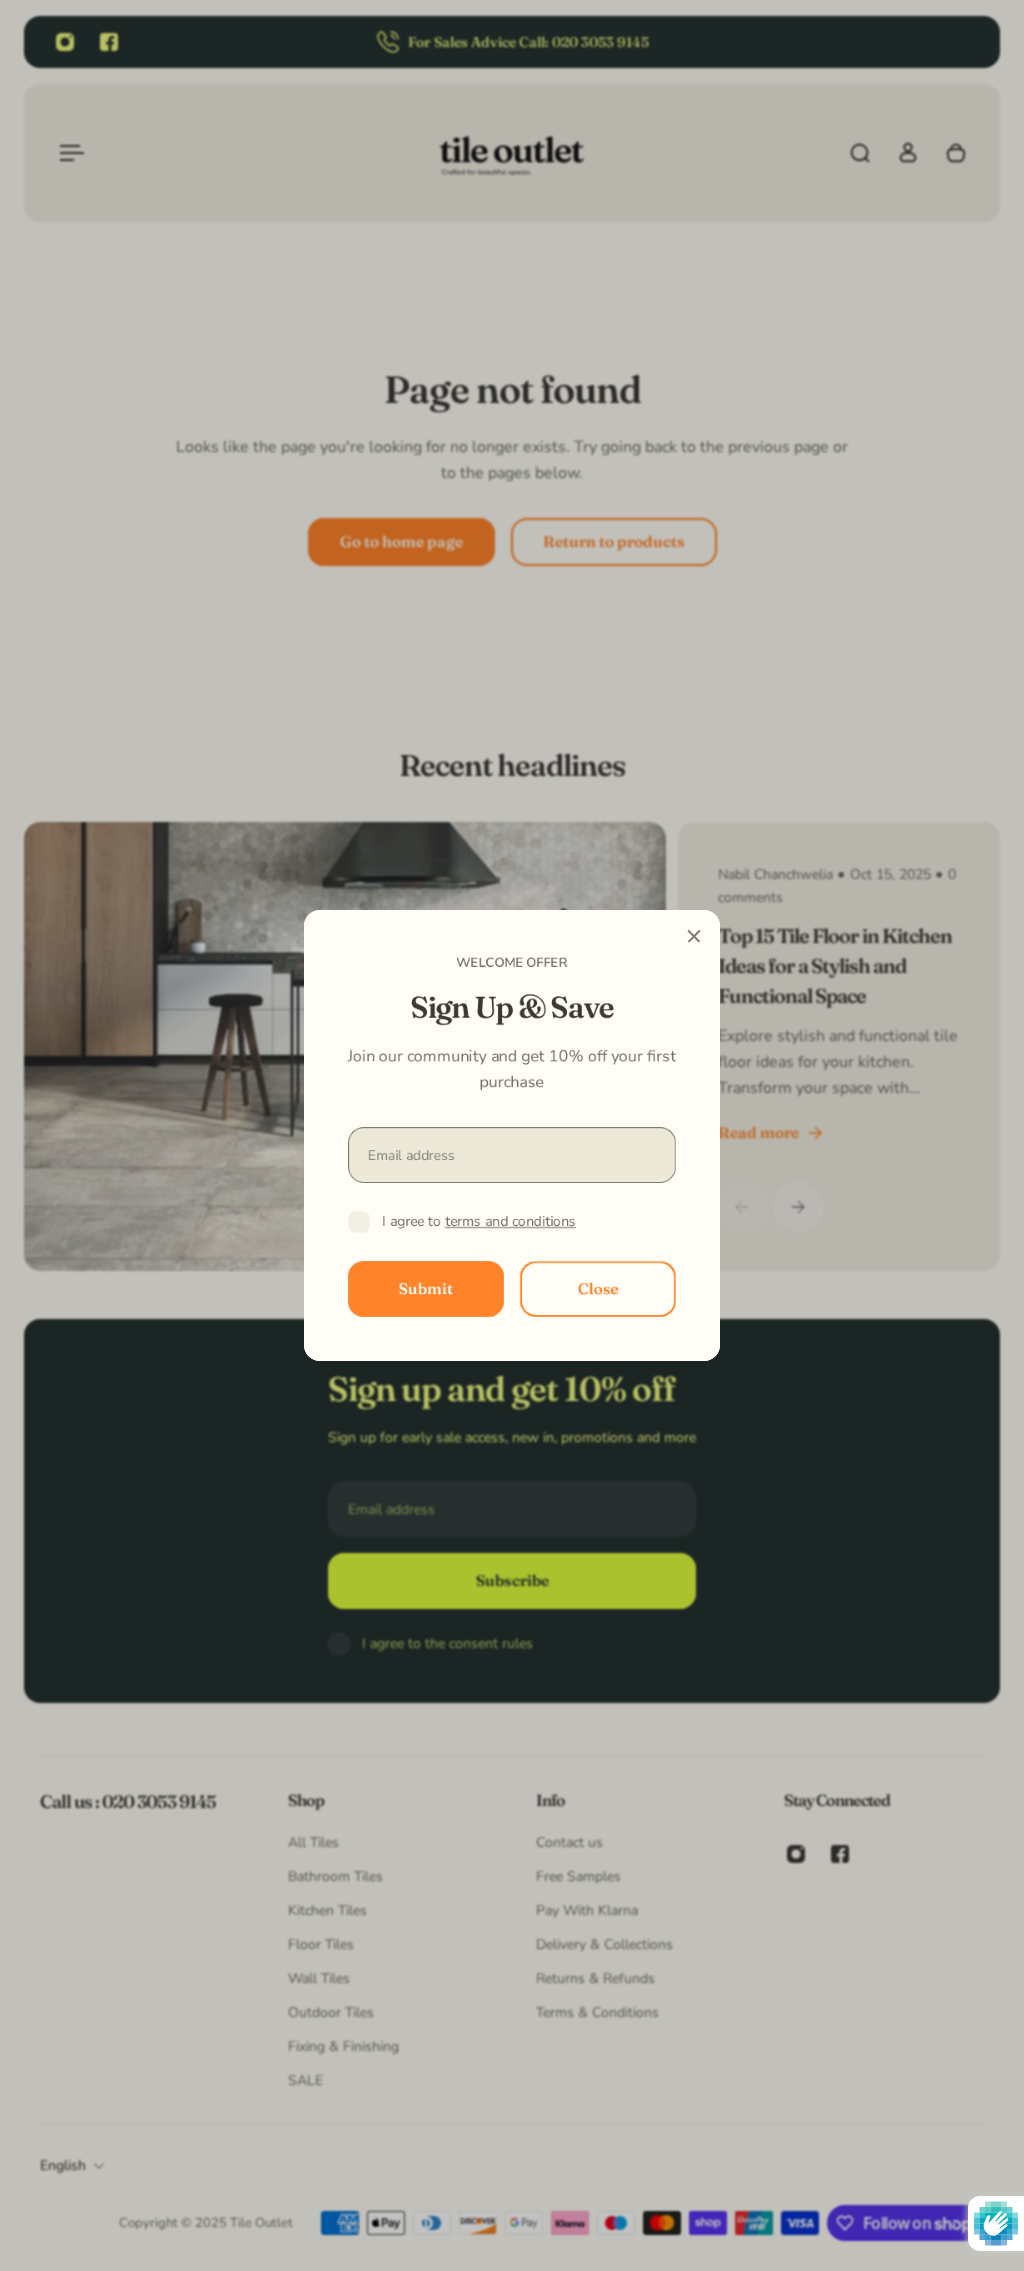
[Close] (694, 936)
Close (598, 1288)
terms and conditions (510, 1221)
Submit (426, 1288)
